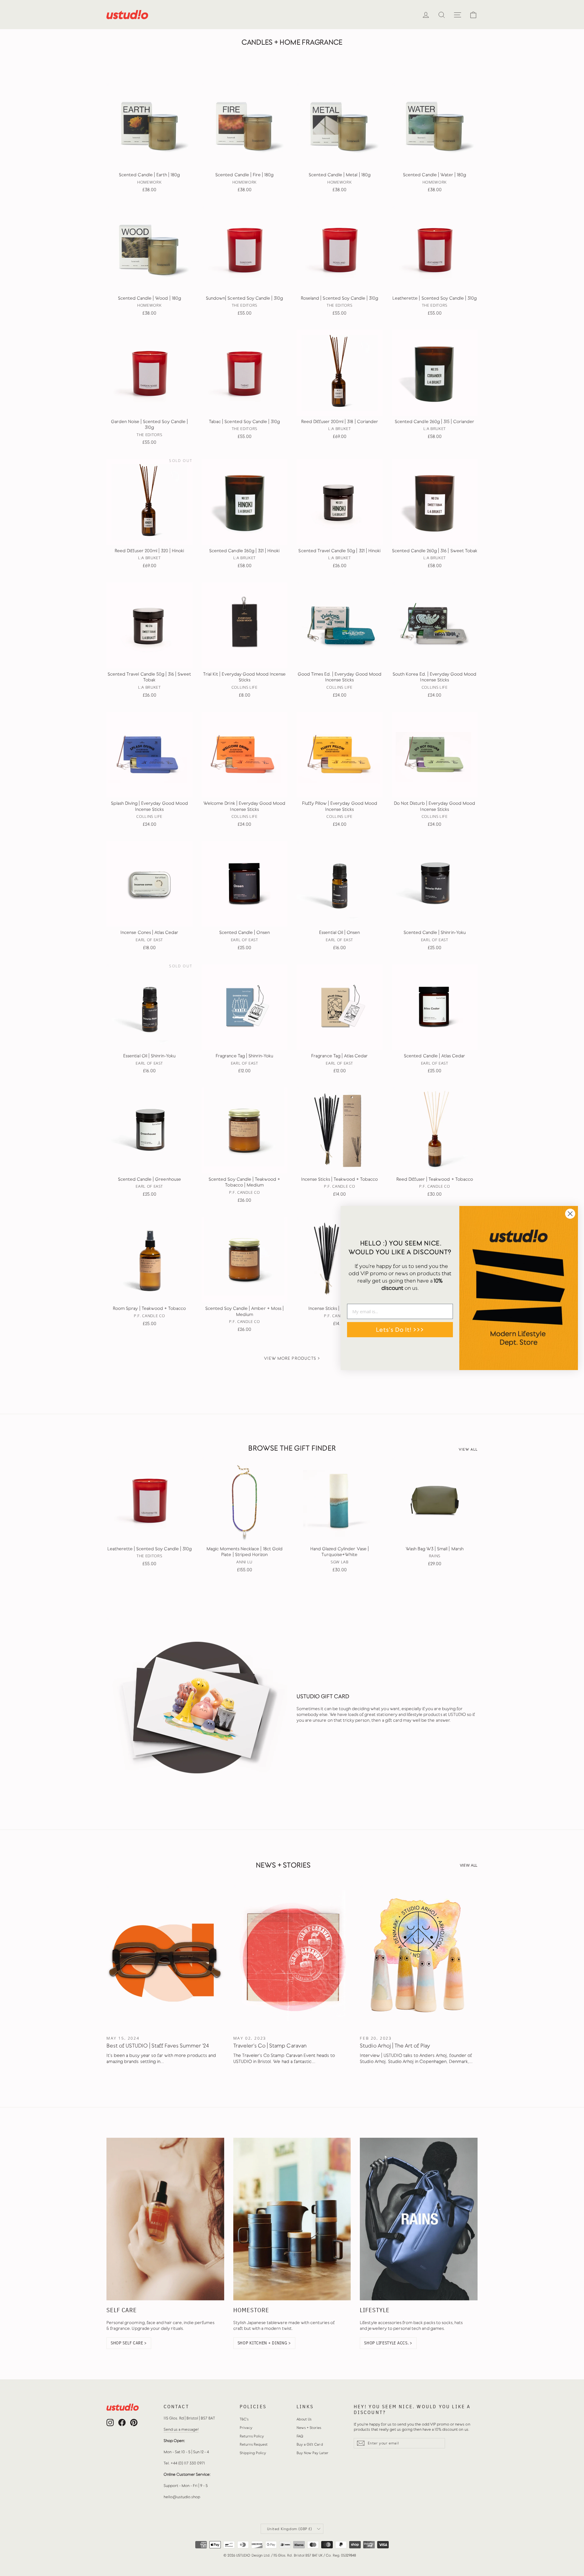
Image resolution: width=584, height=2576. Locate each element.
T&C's (244, 2419)
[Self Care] (165, 2219)
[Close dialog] (570, 1214)
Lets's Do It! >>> (400, 1330)
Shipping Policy (253, 2453)
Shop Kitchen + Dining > (264, 2343)
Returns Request (254, 2444)
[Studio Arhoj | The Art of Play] (419, 1957)
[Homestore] (292, 2219)
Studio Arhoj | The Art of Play (395, 2046)
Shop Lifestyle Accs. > (388, 2343)
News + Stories (309, 2428)
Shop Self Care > (129, 2343)
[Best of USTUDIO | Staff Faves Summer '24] (165, 1957)
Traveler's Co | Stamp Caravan (270, 2046)
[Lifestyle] (419, 2219)
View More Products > (292, 1358)
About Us (304, 2419)
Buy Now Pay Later (313, 2453)
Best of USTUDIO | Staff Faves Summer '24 (158, 2046)
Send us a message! (181, 2429)
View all (468, 1450)
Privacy (246, 2428)
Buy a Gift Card (310, 2444)
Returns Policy (252, 2436)
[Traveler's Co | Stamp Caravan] (292, 1957)
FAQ (300, 2436)
